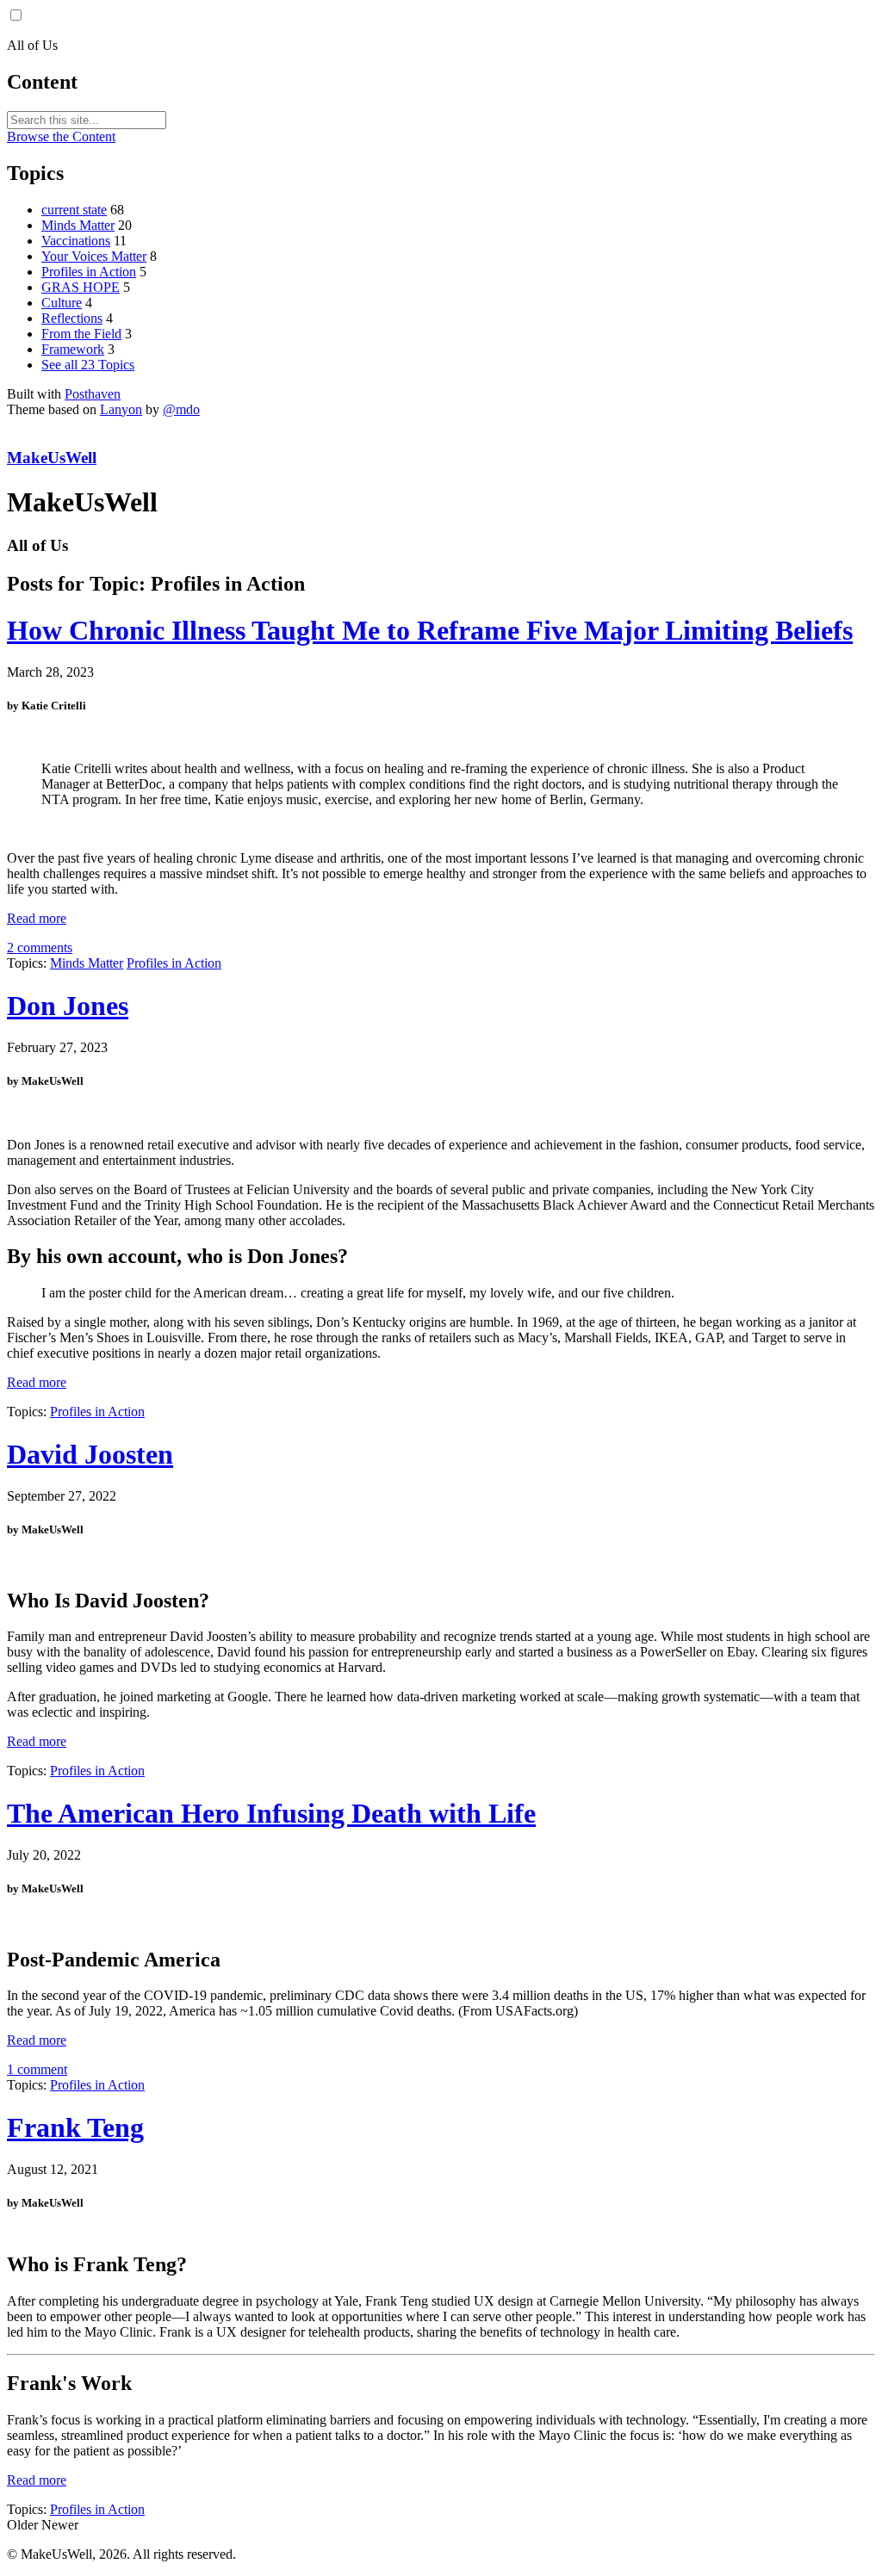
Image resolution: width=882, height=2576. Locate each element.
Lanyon (121, 409)
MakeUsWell (52, 458)
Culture (62, 303)
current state (74, 210)
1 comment (37, 2069)
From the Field (81, 334)
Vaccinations (76, 241)
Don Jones (68, 1006)
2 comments (40, 947)
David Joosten (90, 1454)
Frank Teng (75, 2127)
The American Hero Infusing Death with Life (271, 1813)
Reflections (72, 318)
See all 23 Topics (88, 365)
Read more (37, 918)
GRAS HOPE (81, 287)
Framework (73, 349)
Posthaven (93, 394)
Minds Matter (78, 225)
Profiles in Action (89, 272)
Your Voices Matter (94, 256)
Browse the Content (61, 136)
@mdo (181, 409)
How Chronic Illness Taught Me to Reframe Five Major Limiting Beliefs (430, 630)
